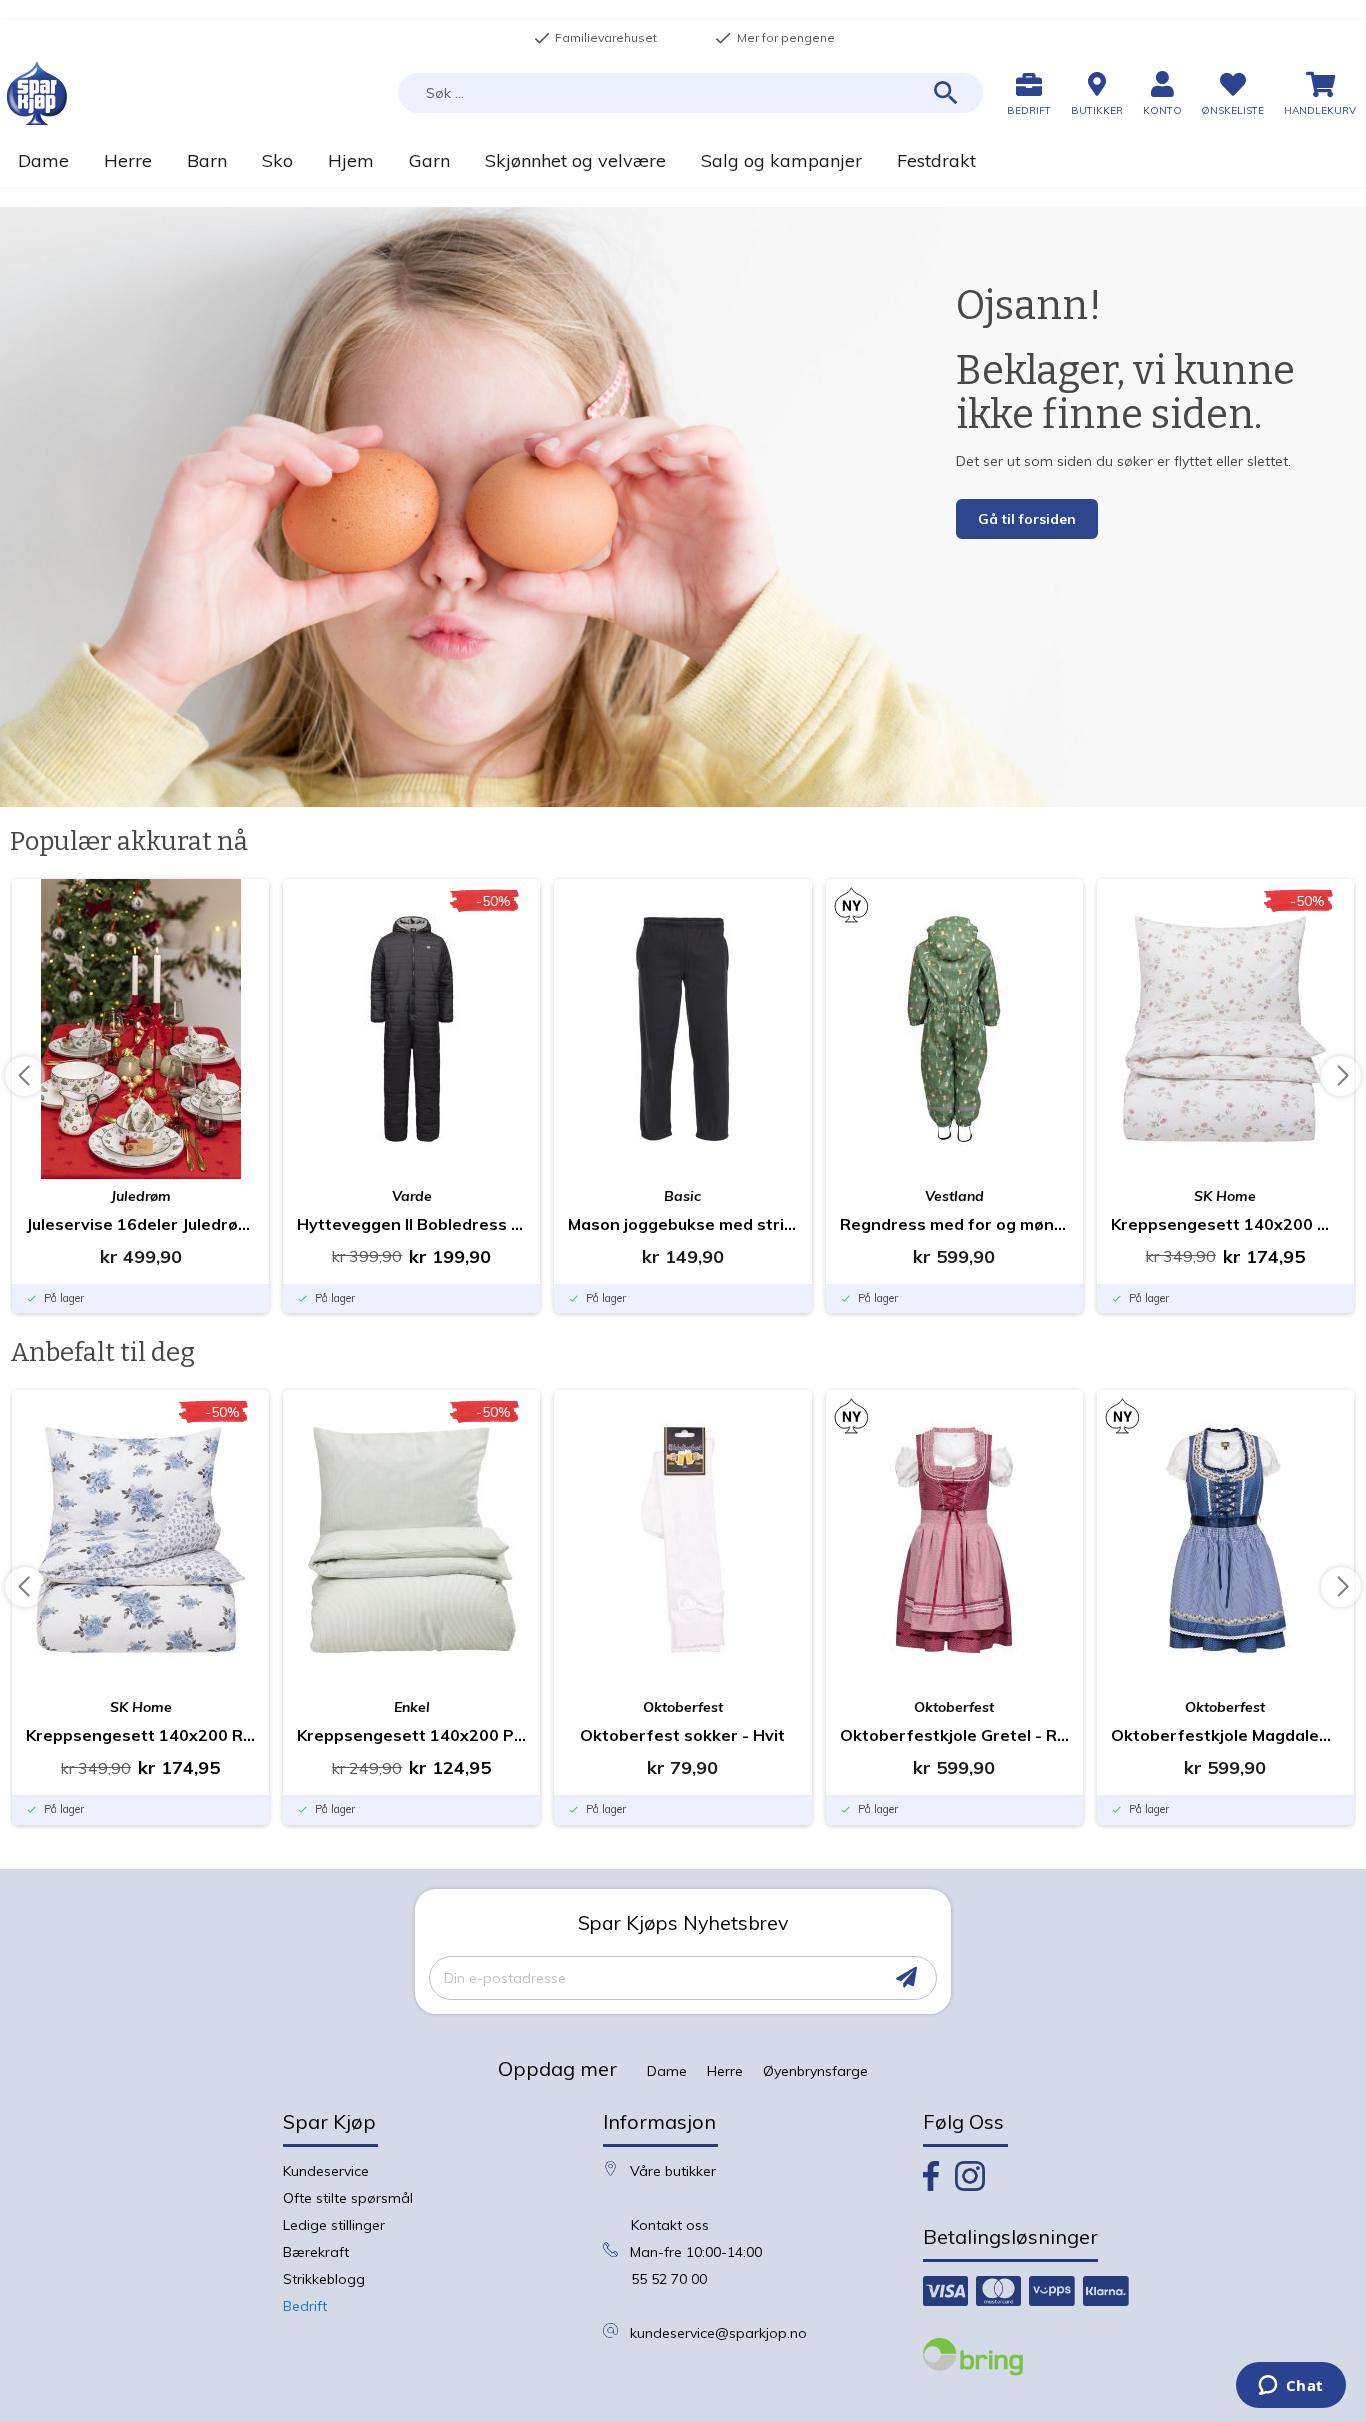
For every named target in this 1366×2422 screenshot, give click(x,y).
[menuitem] (43, 160)
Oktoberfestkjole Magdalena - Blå (1225, 1735)
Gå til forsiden (1027, 519)
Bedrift (305, 2306)
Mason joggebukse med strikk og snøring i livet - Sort (682, 1224)
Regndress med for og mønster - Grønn (954, 1224)
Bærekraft (316, 2252)
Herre (725, 2071)
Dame (667, 2071)
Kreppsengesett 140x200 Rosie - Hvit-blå (140, 1735)
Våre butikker (673, 2171)
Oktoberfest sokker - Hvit (682, 1735)
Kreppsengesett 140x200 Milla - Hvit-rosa (1225, 1224)
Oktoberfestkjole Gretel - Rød (954, 1735)
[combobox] (690, 93)
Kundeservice (326, 2171)
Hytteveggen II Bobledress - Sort (411, 1224)
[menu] (683, 160)
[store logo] (37, 93)
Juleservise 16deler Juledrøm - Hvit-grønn (140, 1224)
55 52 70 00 (669, 2279)
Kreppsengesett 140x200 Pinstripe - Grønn (411, 1735)
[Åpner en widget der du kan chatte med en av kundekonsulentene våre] (1290, 2387)
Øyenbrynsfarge (815, 2071)
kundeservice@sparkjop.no (718, 2333)
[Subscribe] (906, 1977)
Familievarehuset (595, 38)
